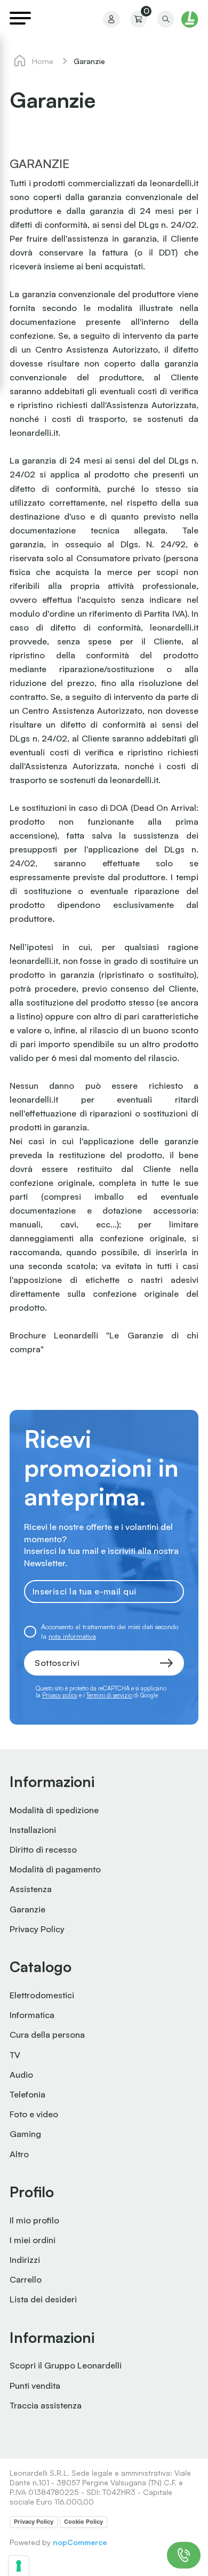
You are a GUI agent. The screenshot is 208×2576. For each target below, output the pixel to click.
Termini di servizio (109, 1695)
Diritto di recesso (43, 1849)
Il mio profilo (34, 2220)
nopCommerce (80, 2542)
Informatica (32, 2015)
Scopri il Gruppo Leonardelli (66, 2365)
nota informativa (72, 1636)
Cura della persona (47, 2035)
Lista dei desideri (43, 2299)
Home (43, 61)
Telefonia (27, 2094)
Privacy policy (60, 1695)
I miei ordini (33, 2240)
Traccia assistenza (46, 2405)
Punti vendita (35, 2386)
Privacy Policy (37, 1929)
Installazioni (33, 1830)
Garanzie (27, 1909)
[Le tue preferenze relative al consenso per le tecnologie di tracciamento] (19, 2566)
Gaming (25, 2134)
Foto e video (34, 2114)
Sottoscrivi (57, 1663)
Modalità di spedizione (54, 1810)
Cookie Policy (83, 2522)
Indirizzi (25, 2260)
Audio (21, 2075)
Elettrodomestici (42, 1995)
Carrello (26, 2279)
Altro (19, 2154)
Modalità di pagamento (55, 1869)
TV (15, 2055)
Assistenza (31, 1889)
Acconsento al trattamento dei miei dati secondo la (110, 1631)
